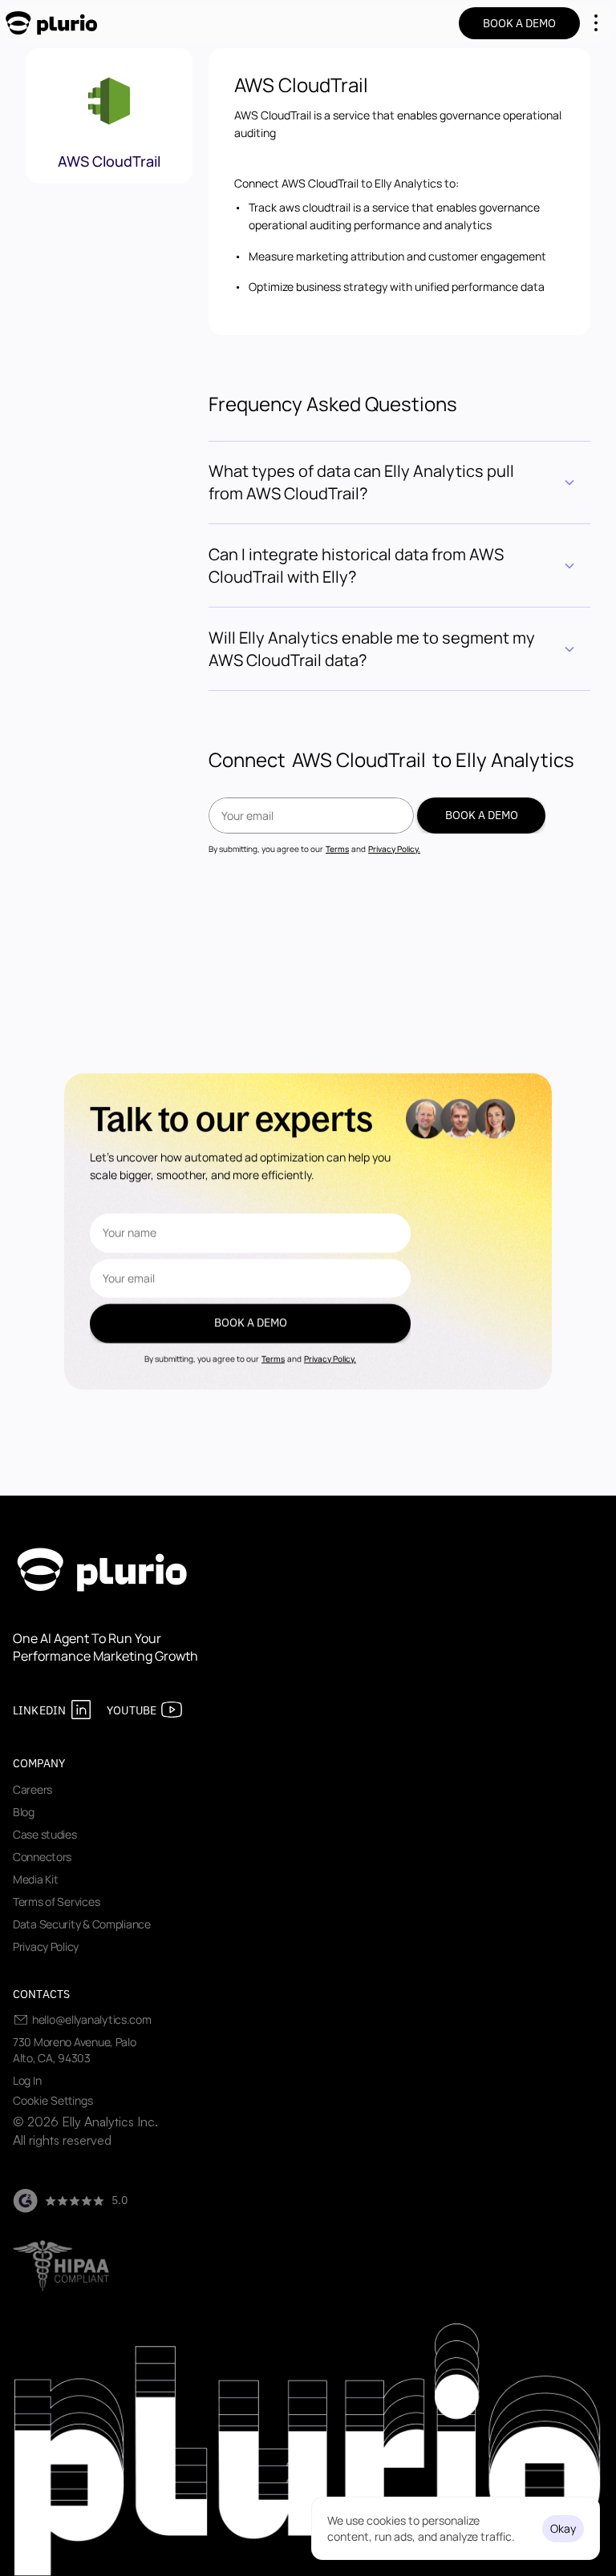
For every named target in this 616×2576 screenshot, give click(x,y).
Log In (27, 2080)
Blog (24, 1812)
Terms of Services (56, 1902)
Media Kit (35, 1879)
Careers (32, 1789)
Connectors (42, 1857)
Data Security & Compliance (82, 1924)
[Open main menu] (596, 23)
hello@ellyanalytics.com (92, 2019)
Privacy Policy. (394, 849)
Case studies (45, 1834)
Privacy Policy (46, 1946)
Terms (337, 849)
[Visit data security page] (61, 2266)
